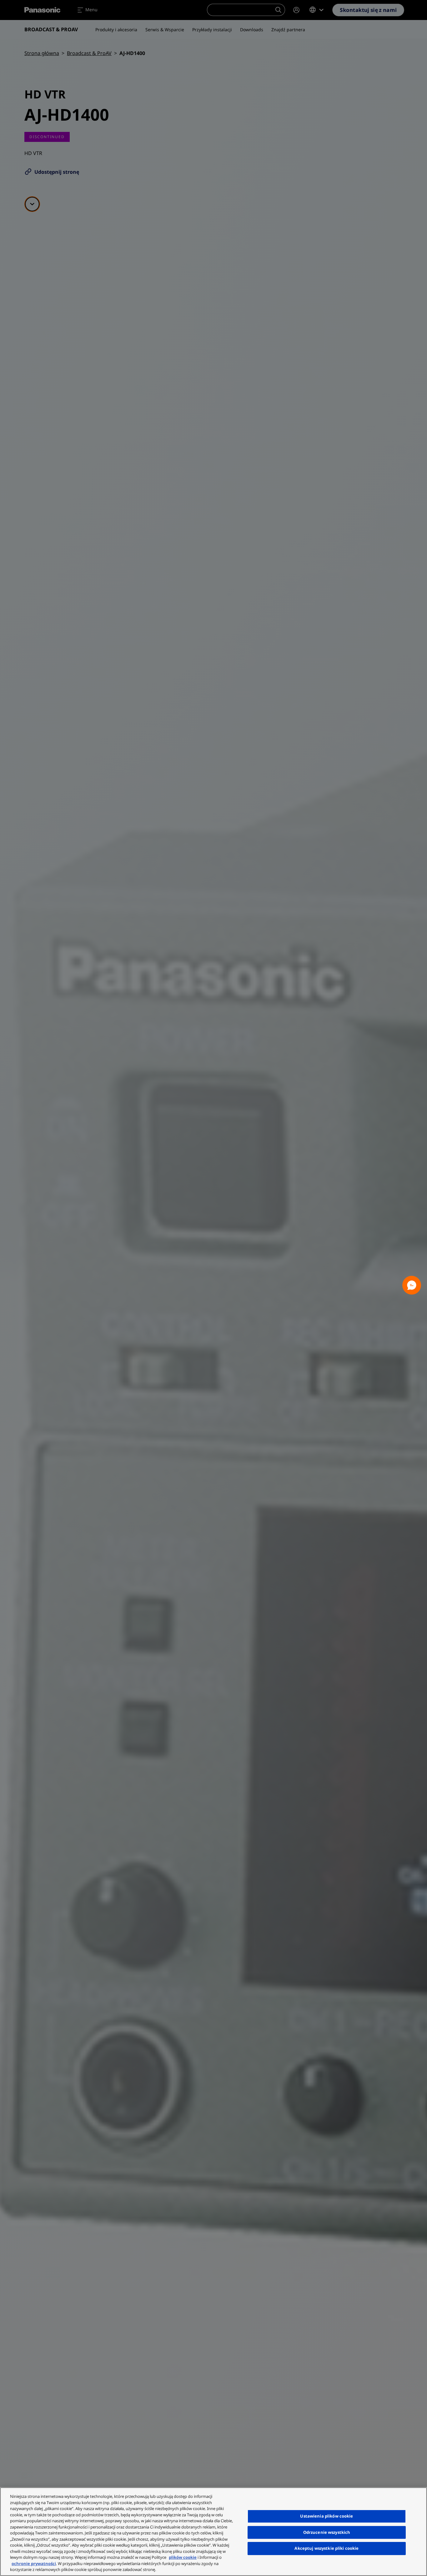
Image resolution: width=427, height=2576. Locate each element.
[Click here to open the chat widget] (412, 1285)
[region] (213, 2532)
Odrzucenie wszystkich (327, 2532)
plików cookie (183, 2557)
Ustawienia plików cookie (327, 2516)
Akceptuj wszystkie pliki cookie (327, 2548)
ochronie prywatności (34, 2563)
